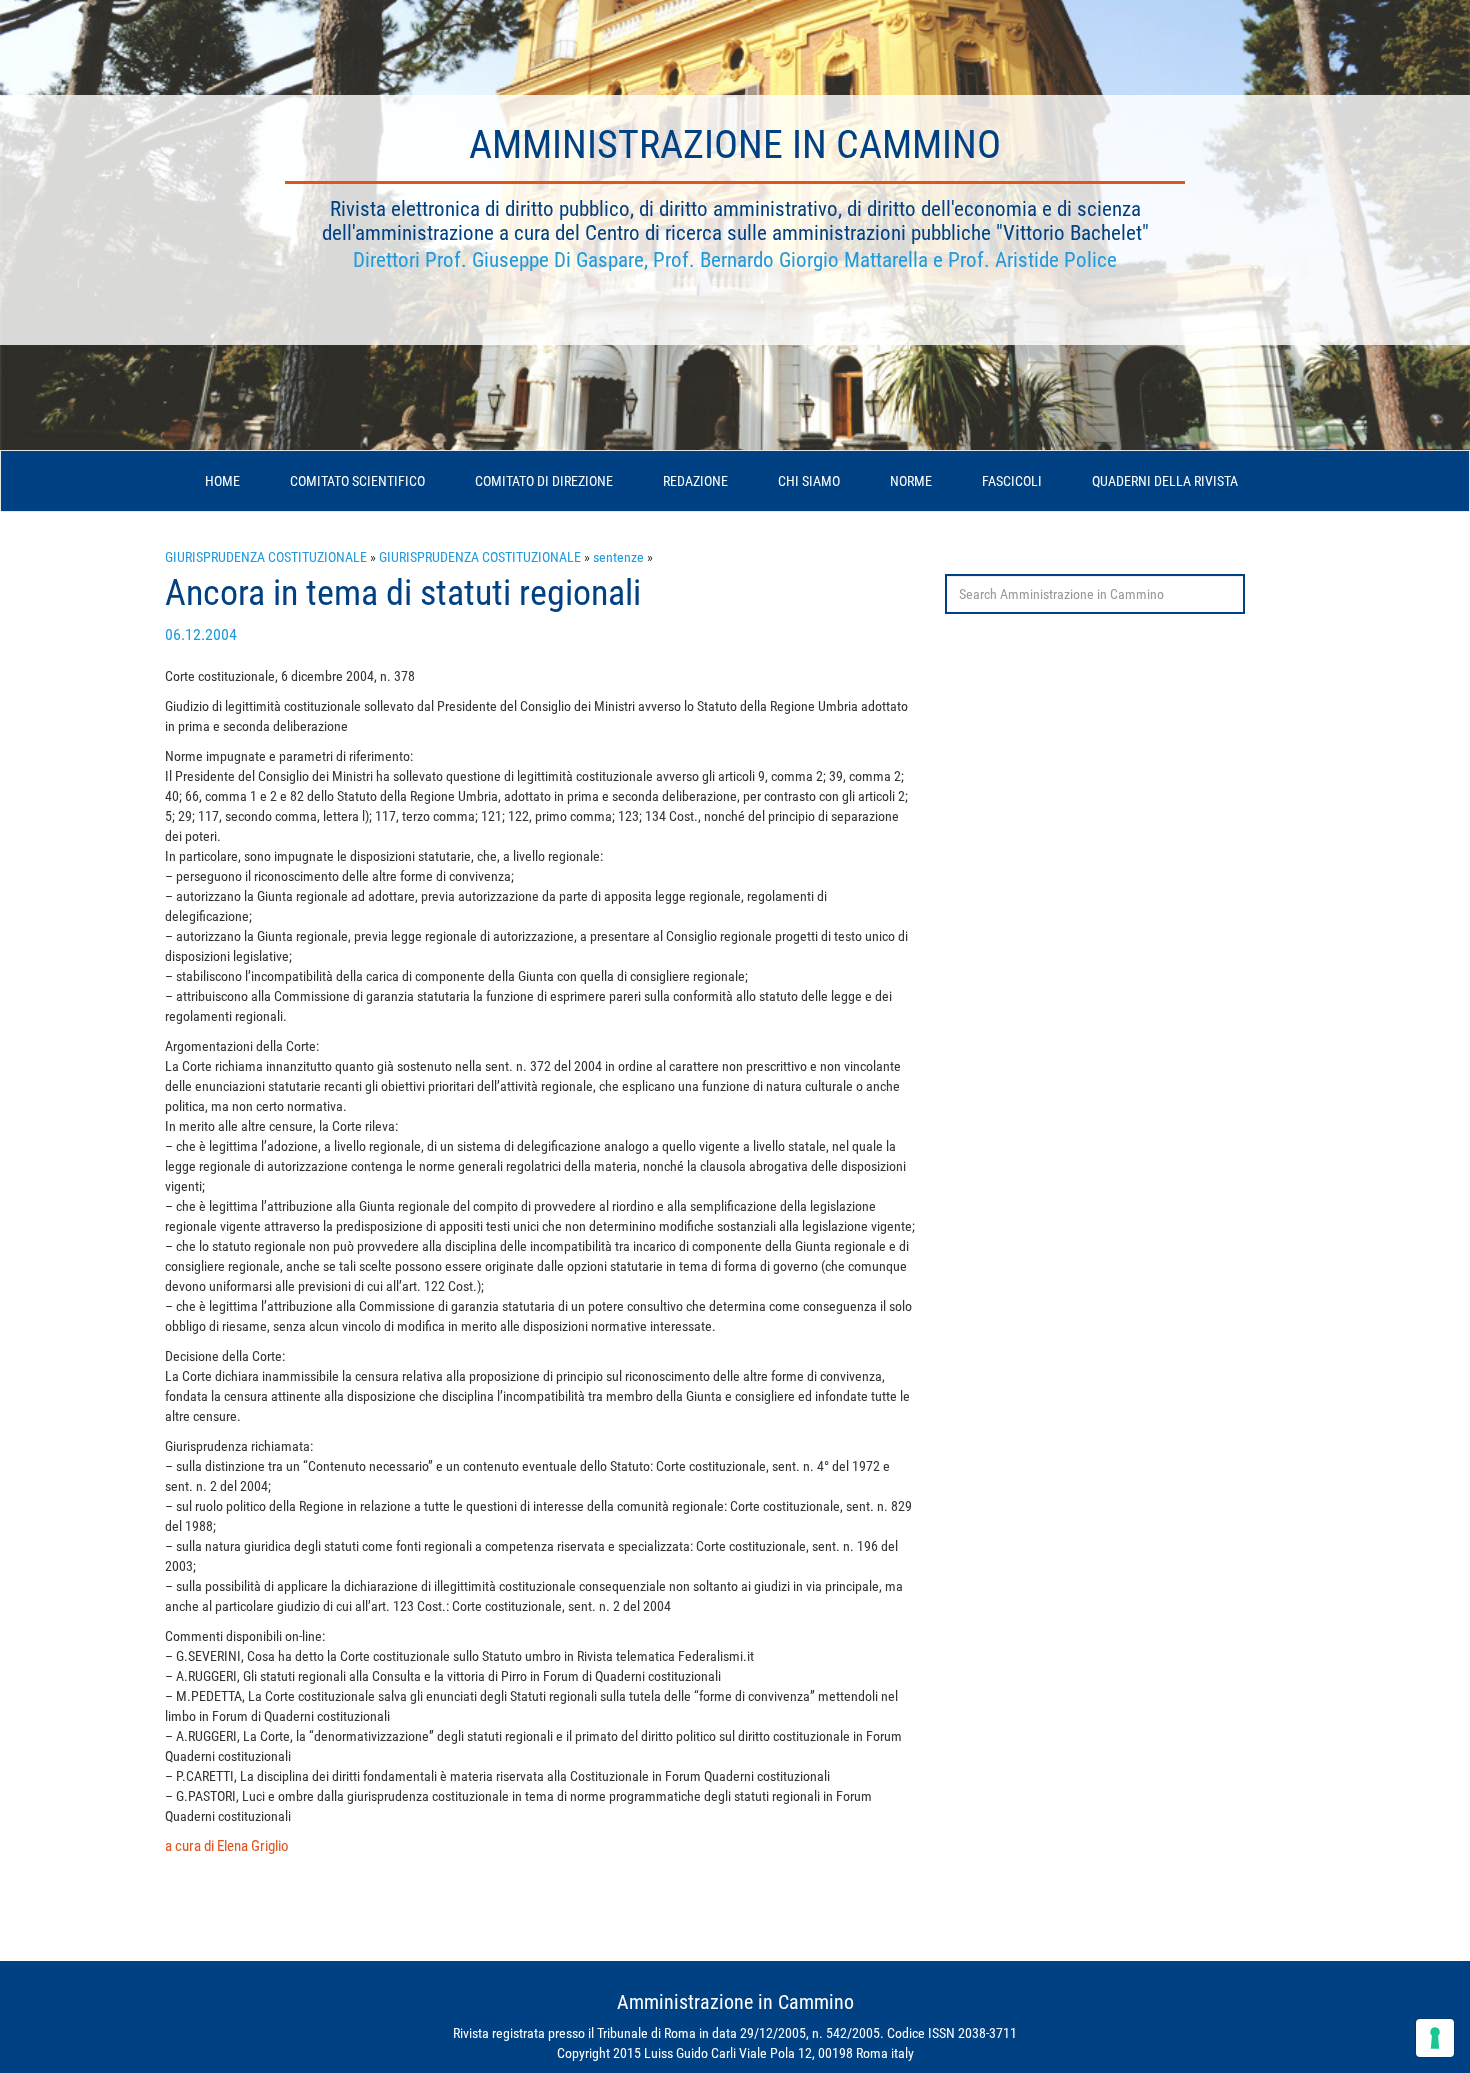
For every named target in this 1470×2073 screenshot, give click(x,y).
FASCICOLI (1012, 481)
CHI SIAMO (809, 481)
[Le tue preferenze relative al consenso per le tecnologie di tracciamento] (1435, 2038)
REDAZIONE (695, 481)
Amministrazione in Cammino (735, 144)
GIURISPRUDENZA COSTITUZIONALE (266, 557)
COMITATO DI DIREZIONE (544, 481)
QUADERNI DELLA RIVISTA (1165, 481)
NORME (911, 481)
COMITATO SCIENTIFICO (357, 481)
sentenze (618, 557)
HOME (222, 481)
